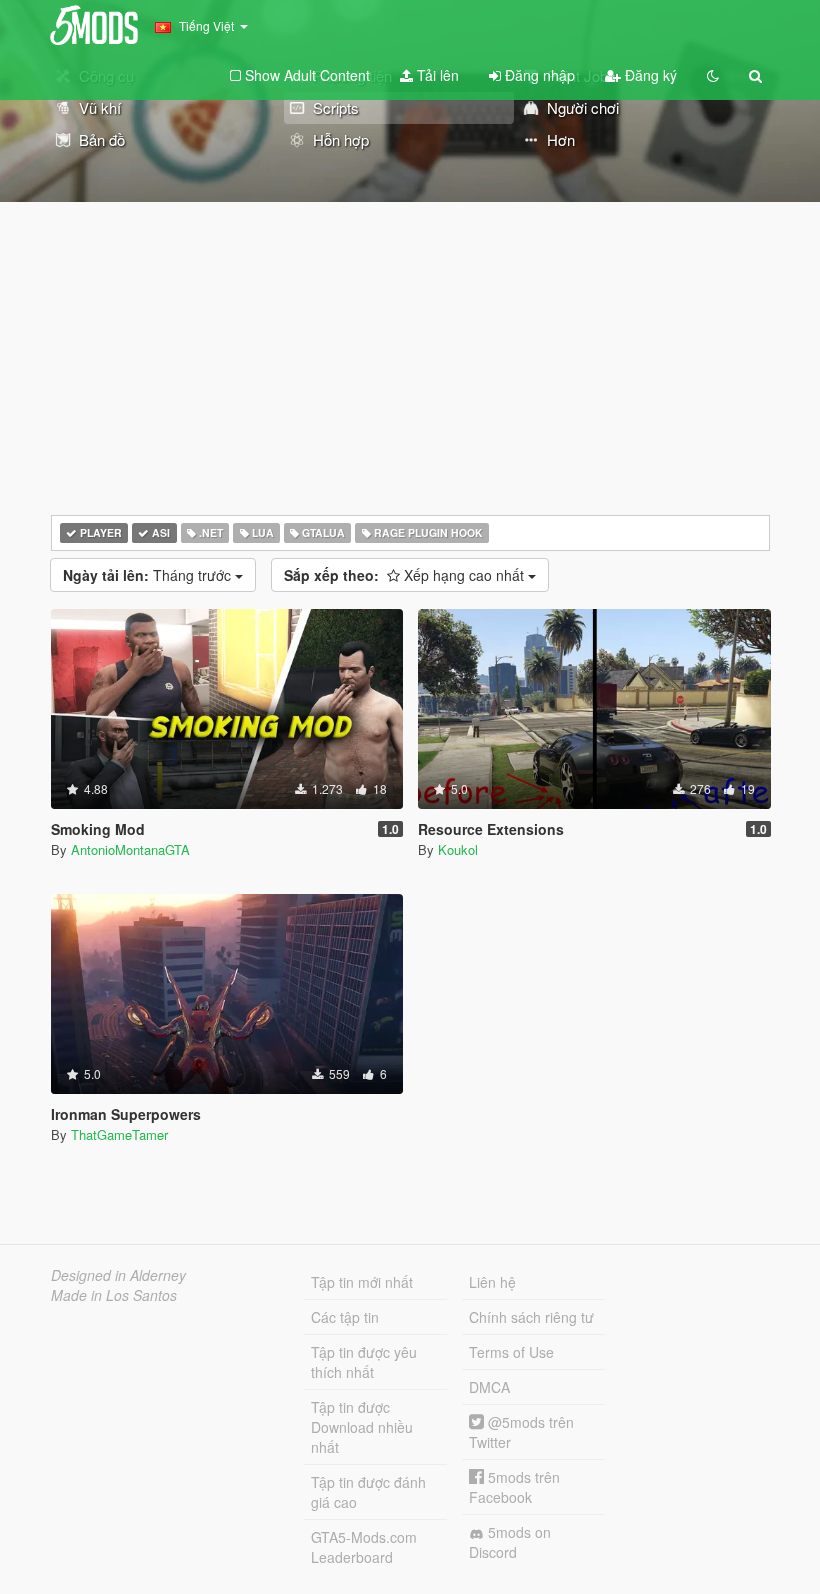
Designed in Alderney (118, 1275)
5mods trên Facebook (514, 1487)
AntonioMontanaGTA (130, 849)
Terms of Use (511, 1352)
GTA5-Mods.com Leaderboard (364, 1547)
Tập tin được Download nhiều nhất (362, 1427)
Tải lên (436, 75)
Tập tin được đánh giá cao (368, 1492)
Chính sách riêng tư (531, 1317)
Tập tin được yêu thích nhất (364, 1362)
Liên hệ (492, 1282)
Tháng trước (149, 575)
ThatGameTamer (119, 1134)
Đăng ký (649, 75)
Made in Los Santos (114, 1295)
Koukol (458, 849)
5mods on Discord (510, 1542)
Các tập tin (345, 1317)
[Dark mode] (713, 75)
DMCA (489, 1387)
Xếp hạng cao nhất (406, 575)
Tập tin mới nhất (362, 1282)
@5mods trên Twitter (521, 1432)
